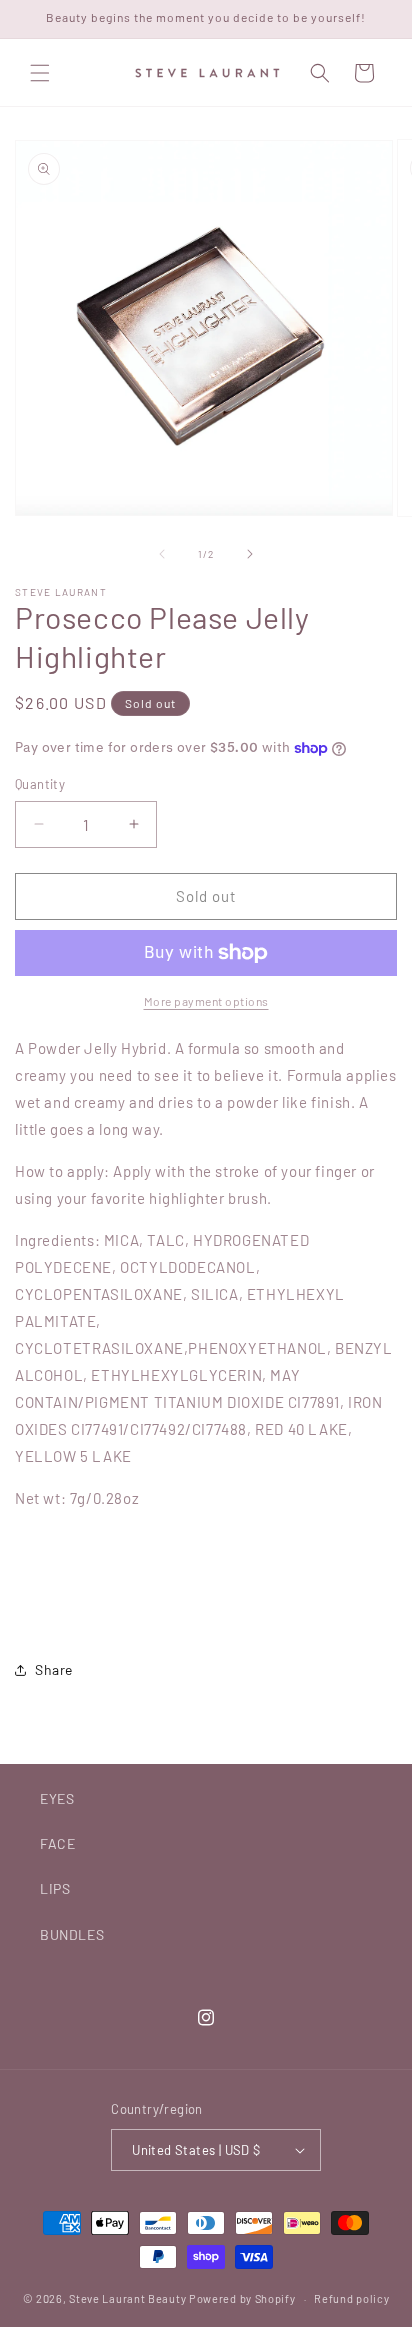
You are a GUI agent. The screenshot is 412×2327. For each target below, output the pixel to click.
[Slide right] (250, 554)
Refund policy (351, 2298)
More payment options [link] (206, 1001)
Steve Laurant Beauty (127, 2298)
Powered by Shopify (242, 2298)
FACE (57, 1843)
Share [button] (54, 1669)
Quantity (40, 784)
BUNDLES (72, 1934)
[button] (40, 73)
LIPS (55, 1888)
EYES (57, 1798)
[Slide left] (162, 554)
